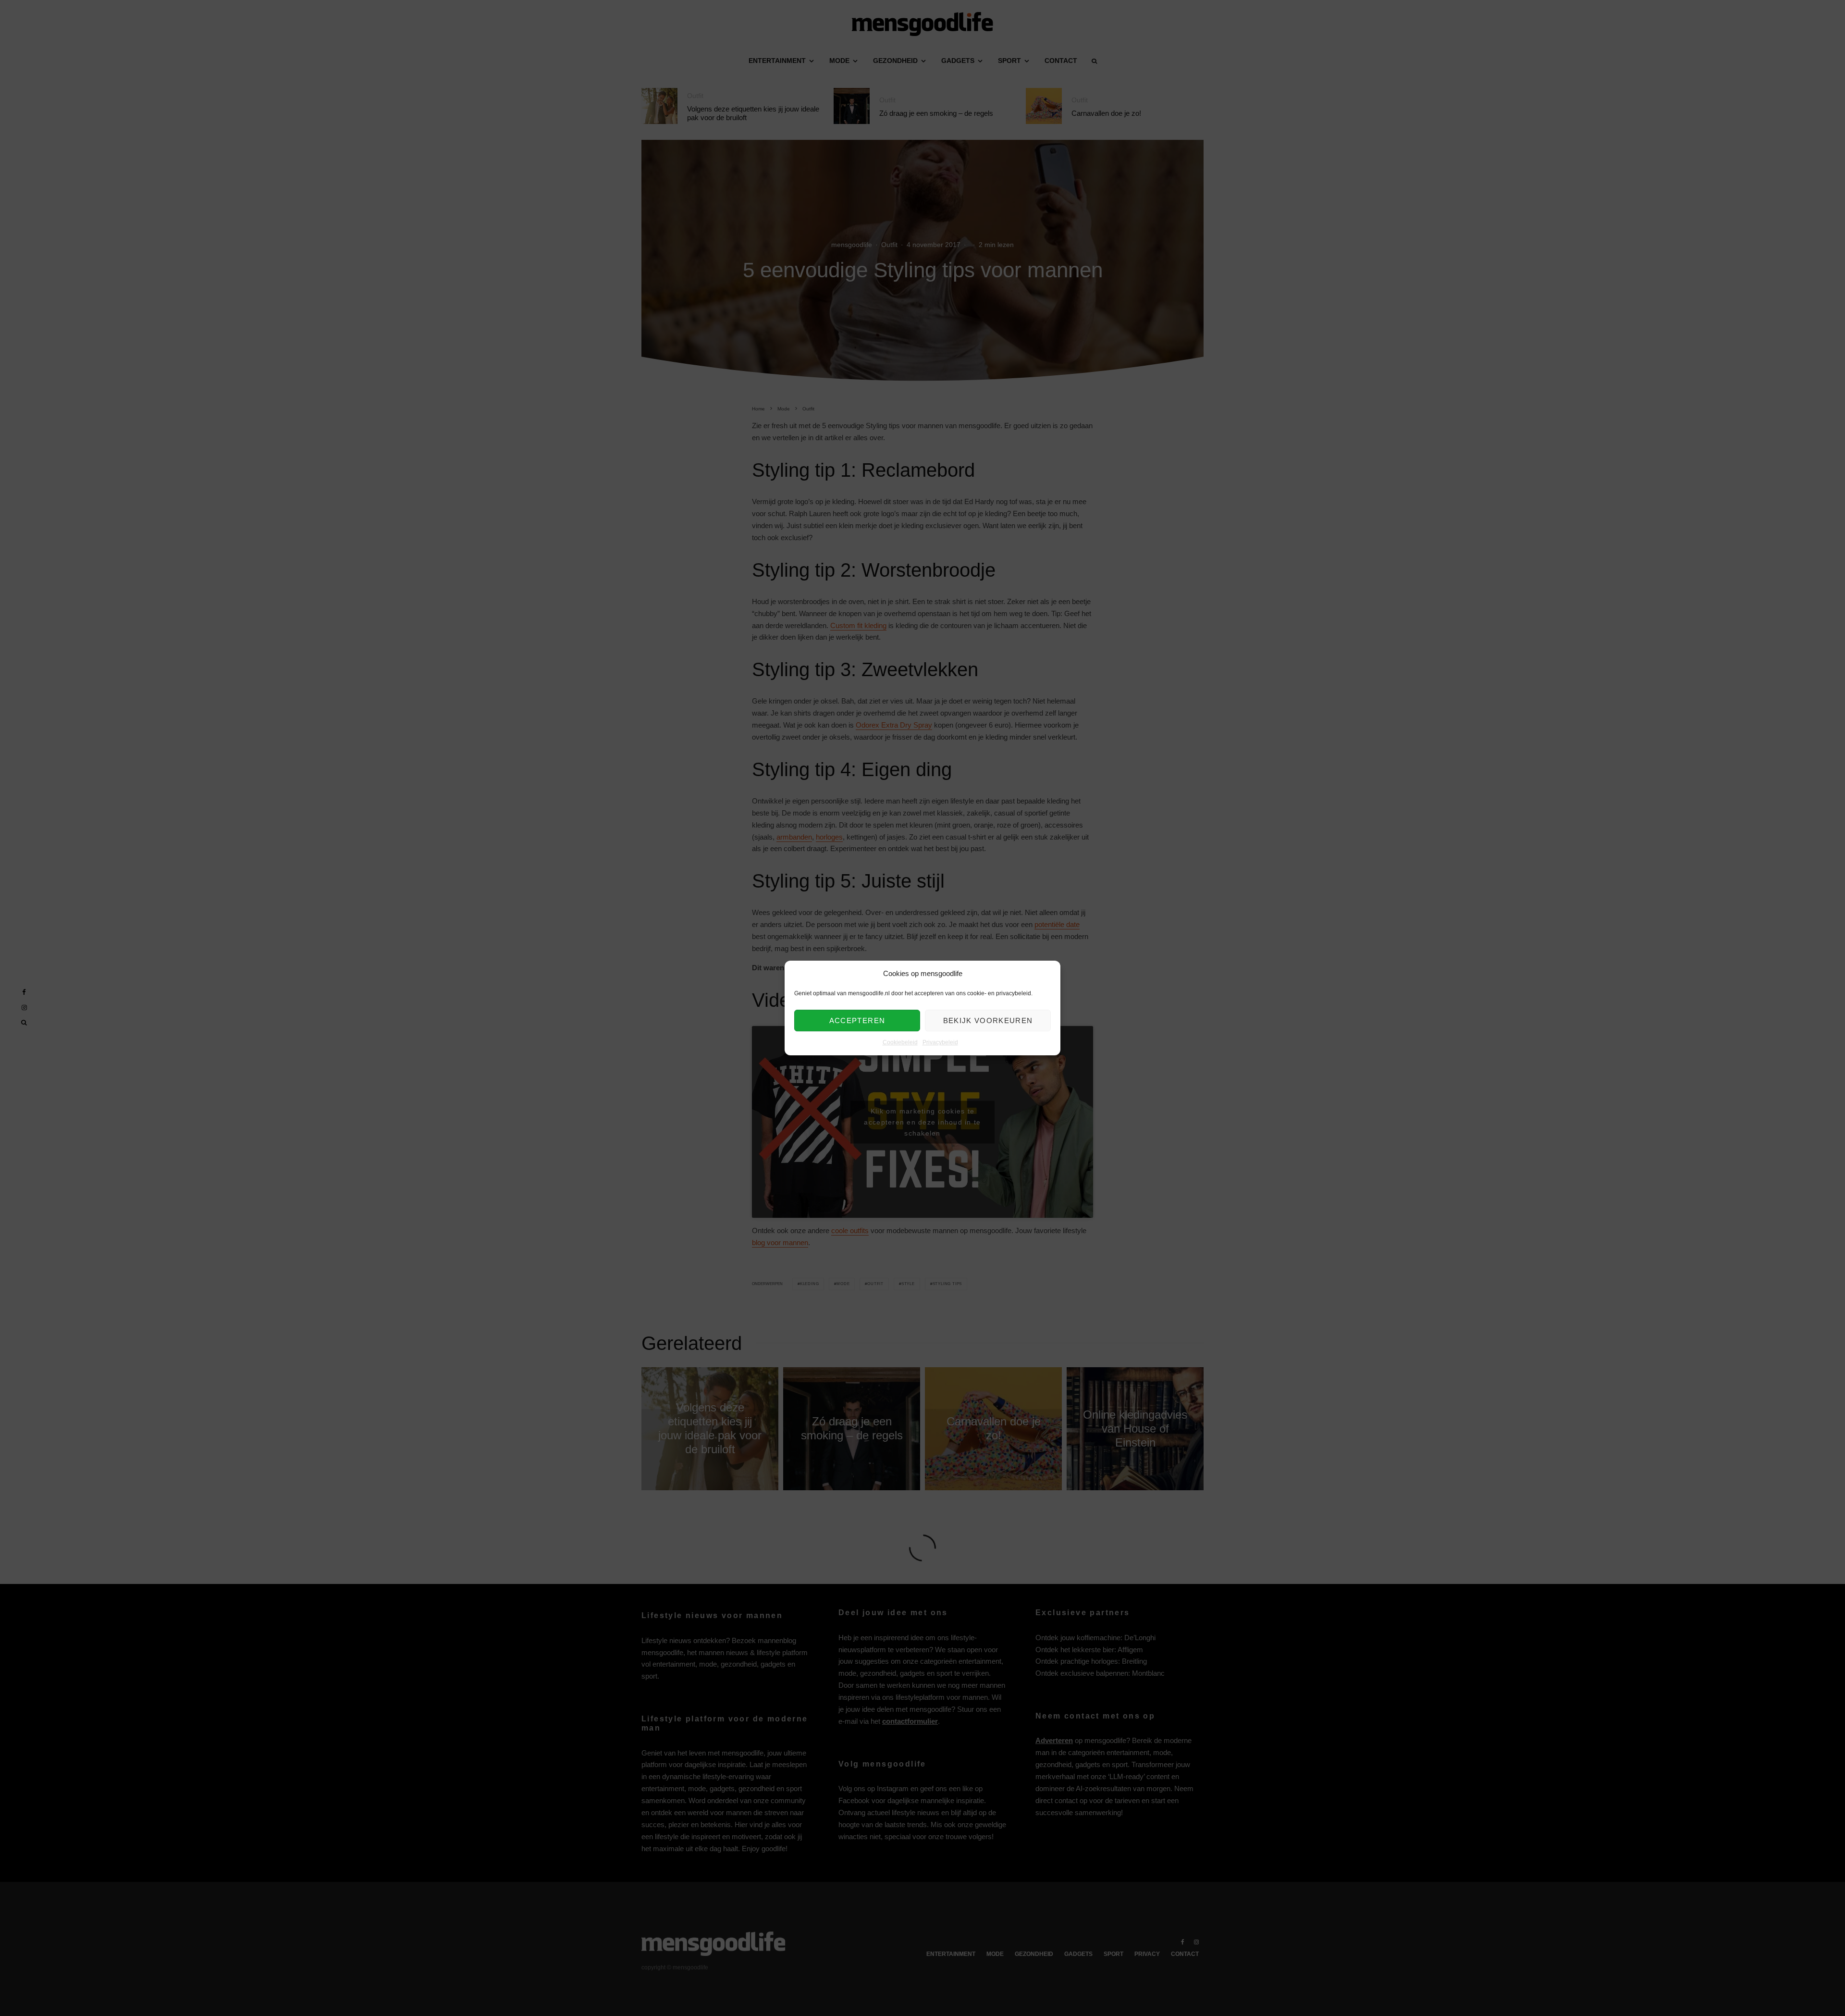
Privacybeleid (940, 1043)
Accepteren (857, 1020)
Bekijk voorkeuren (988, 1020)
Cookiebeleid (900, 1043)
